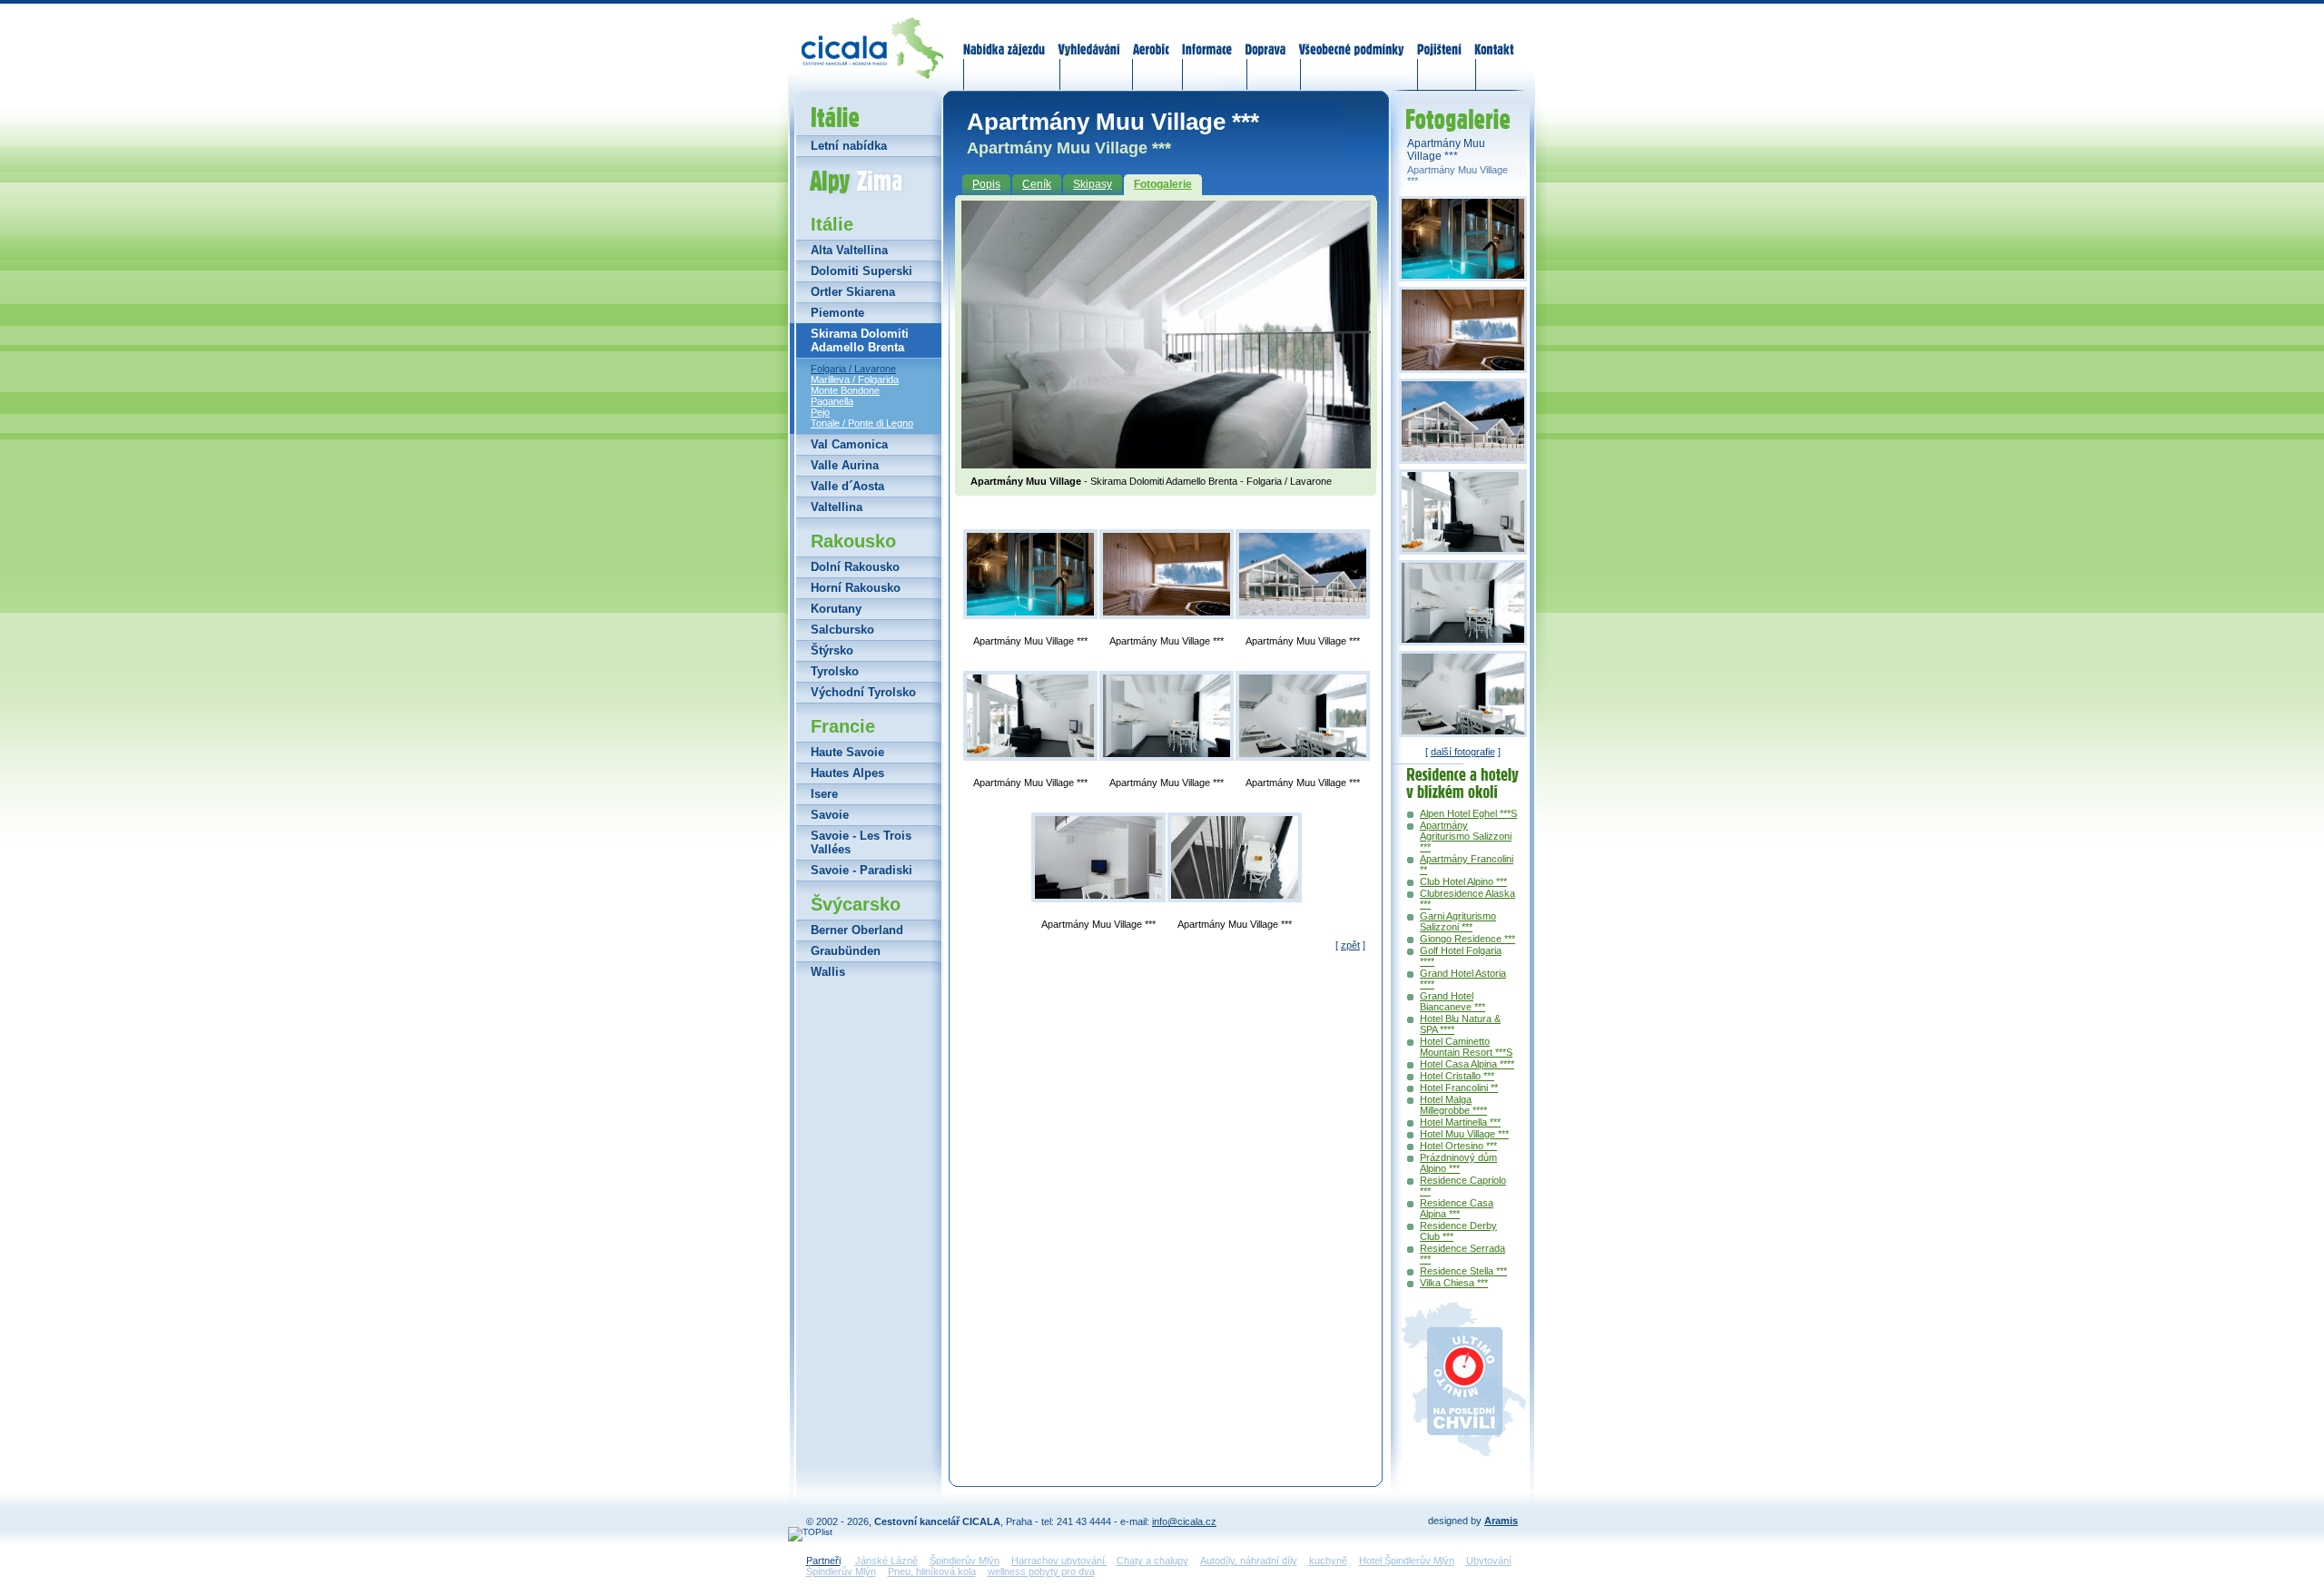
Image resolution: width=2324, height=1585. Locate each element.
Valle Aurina (845, 465)
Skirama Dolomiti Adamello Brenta (860, 340)
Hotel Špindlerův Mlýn (1407, 1560)
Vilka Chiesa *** (1454, 1283)
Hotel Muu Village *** (1464, 1134)
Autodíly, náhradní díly (1249, 1560)
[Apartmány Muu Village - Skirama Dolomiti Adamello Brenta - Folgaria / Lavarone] (1166, 463)
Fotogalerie (1163, 184)
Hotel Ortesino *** (1458, 1146)
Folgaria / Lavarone (853, 369)
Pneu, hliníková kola (932, 1571)
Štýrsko (832, 650)
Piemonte (837, 313)
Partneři (823, 1560)
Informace (1207, 38)
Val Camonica (849, 444)
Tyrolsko (835, 671)
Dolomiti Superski (862, 271)
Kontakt (1494, 38)
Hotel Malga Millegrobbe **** (1453, 1105)
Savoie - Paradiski (862, 870)
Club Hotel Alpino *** (1463, 881)
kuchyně (1328, 1560)
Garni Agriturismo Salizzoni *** (1458, 921)
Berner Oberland (857, 930)
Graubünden (846, 951)
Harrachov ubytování (1059, 1560)
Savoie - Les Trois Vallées (861, 842)
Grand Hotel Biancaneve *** (1452, 1001)
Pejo (820, 412)
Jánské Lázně (886, 1560)
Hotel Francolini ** (1459, 1088)
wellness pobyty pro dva (1041, 1571)
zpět (1350, 945)
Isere (824, 794)
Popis (986, 184)
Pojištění (1439, 38)
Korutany (836, 609)
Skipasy (1093, 184)
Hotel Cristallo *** (1457, 1076)
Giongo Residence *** (1467, 939)
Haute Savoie (847, 752)
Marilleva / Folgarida (855, 379)
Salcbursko (842, 630)
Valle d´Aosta (847, 486)
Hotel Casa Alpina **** (1467, 1064)
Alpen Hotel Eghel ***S (1468, 813)
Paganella (832, 401)
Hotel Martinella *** (1460, 1122)
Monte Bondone (845, 390)
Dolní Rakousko (855, 567)
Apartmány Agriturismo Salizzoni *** (1466, 836)
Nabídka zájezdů (1005, 38)
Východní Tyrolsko (863, 692)
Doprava (1265, 38)
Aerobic (1151, 38)
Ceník (1037, 184)
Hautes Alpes (847, 773)
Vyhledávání (1089, 38)
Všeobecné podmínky (1351, 38)
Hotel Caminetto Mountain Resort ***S (1466, 1047)
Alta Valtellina (849, 250)
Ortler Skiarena (853, 292)
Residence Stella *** (1463, 1271)
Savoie (830, 815)
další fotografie (1463, 752)
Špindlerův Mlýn (965, 1560)
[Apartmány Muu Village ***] (1030, 574)
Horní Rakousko (856, 588)
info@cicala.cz (1184, 1521)
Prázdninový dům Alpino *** (1458, 1163)
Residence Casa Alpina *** (1457, 1208)
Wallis (828, 972)
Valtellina (837, 507)
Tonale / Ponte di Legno (862, 423)
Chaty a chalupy (1152, 1560)
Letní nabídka (849, 146)
